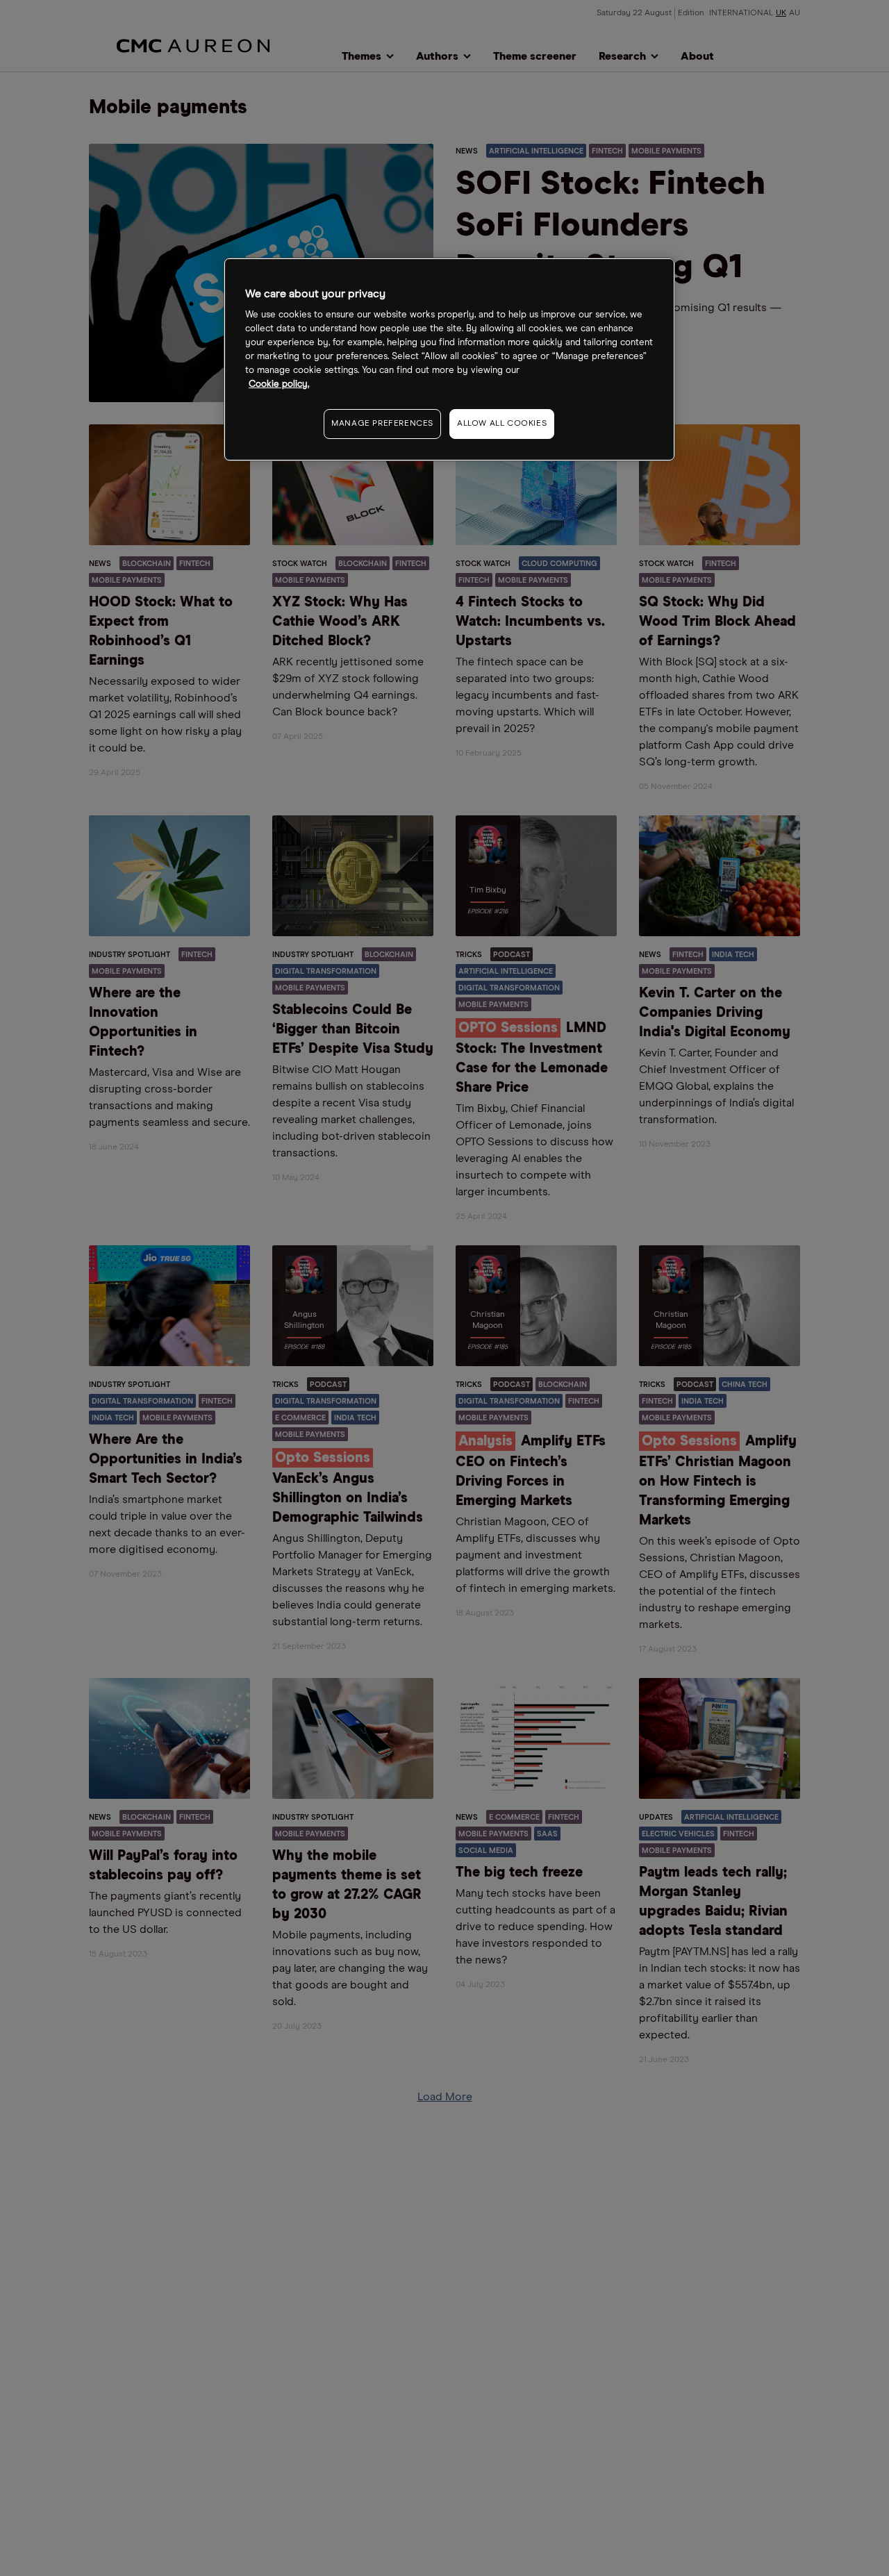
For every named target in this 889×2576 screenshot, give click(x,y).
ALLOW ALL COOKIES (502, 424)
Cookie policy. (279, 384)
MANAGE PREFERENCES (382, 424)
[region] (449, 359)
